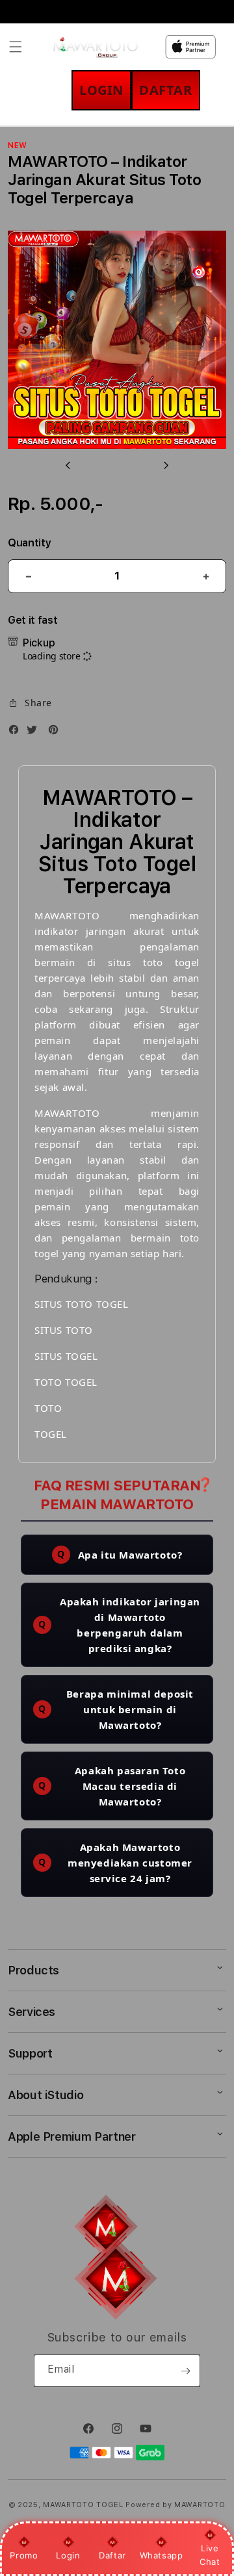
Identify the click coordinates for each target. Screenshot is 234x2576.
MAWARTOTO (200, 2505)
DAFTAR (166, 90)
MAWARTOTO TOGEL (83, 2505)
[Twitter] (35, 732)
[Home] (95, 47)
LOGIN (101, 90)
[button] (16, 47)
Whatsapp (162, 2555)
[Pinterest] (57, 732)
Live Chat (210, 2555)
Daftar (112, 2555)
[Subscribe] (185, 2371)
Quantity (29, 543)
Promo (24, 2555)
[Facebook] (17, 732)
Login (68, 2555)
